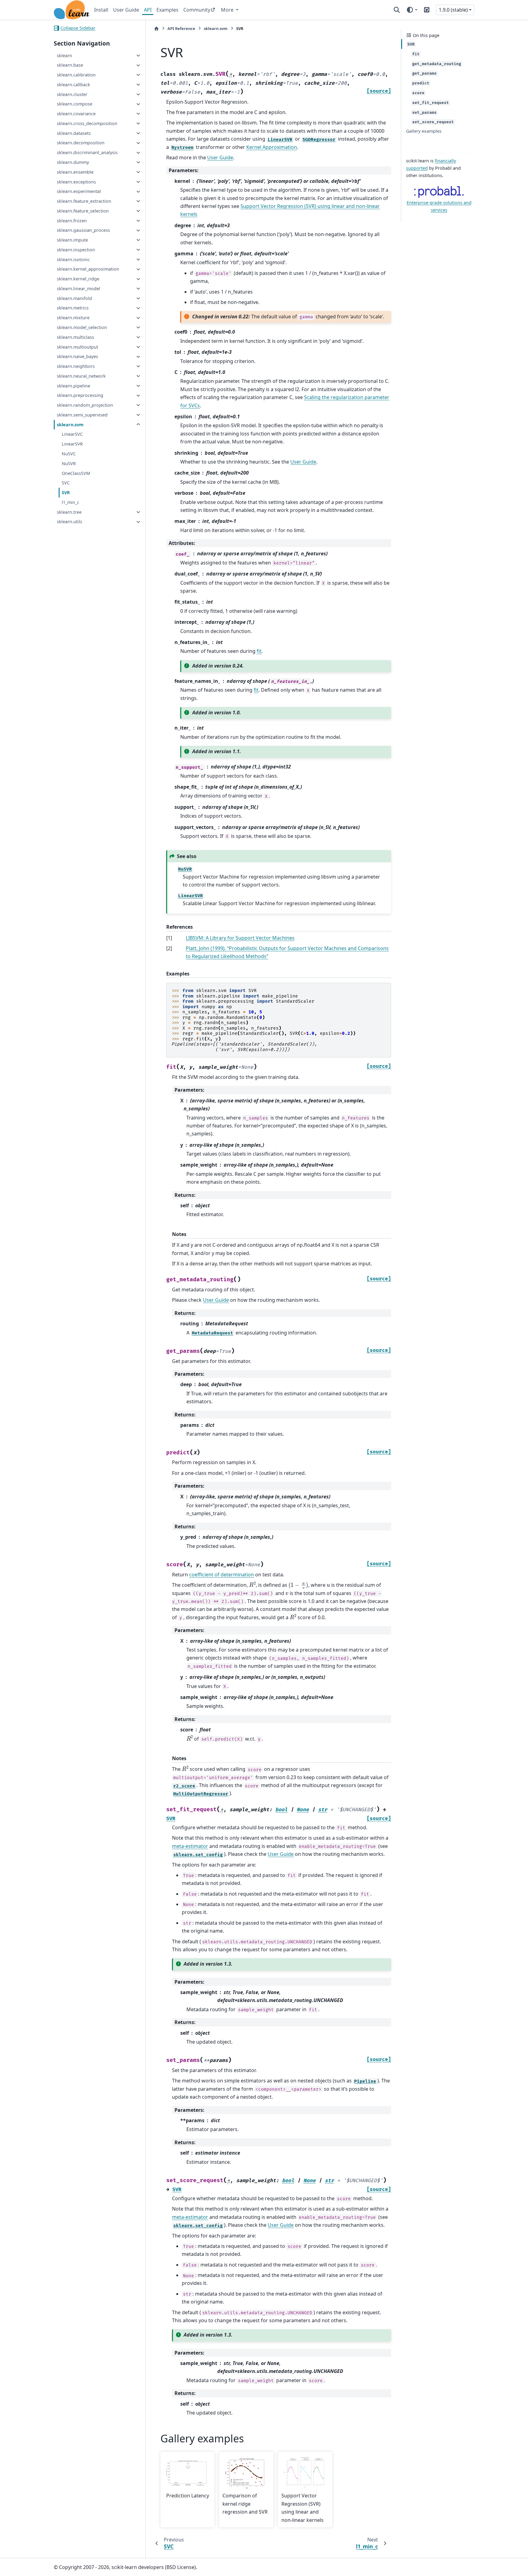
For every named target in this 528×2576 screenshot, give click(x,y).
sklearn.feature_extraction (84, 201)
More (228, 10)
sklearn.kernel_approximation (88, 269)
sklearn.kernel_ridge (78, 279)
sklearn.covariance (76, 114)
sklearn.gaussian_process (83, 230)
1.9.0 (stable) (453, 10)
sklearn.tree (69, 512)
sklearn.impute (72, 240)
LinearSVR (72, 444)
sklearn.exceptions (76, 182)
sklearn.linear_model (79, 289)
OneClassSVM (76, 473)
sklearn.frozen (72, 221)
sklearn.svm (70, 425)
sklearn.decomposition (81, 143)
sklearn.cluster (72, 94)
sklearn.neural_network (81, 376)
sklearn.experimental (79, 192)
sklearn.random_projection (85, 405)
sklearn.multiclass (75, 337)
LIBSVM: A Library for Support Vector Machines (240, 938)
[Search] (397, 10)
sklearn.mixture (73, 318)
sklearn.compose (75, 104)
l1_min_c (70, 502)
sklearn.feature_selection (83, 211)
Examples (167, 10)
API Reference (181, 28)
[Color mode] (412, 10)
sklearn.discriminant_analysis (87, 153)
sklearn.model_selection (82, 327)
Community (197, 10)
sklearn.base (70, 65)
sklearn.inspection (76, 250)
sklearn (64, 56)
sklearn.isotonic (73, 259)
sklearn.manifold (74, 298)
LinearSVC (72, 434)
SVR (66, 492)
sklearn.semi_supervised (82, 415)
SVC (66, 483)
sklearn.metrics (73, 308)
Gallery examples (424, 131)
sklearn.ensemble (75, 172)
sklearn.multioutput (77, 347)
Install (101, 10)
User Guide (126, 10)
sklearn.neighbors (76, 366)
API (148, 10)
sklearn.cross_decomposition (87, 123)
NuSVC (69, 454)
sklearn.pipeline (73, 386)
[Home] (156, 29)
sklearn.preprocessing (80, 396)
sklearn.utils (70, 522)
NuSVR (69, 463)
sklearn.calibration (76, 75)
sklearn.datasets (74, 133)
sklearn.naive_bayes (77, 357)
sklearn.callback (73, 85)
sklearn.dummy (73, 162)
